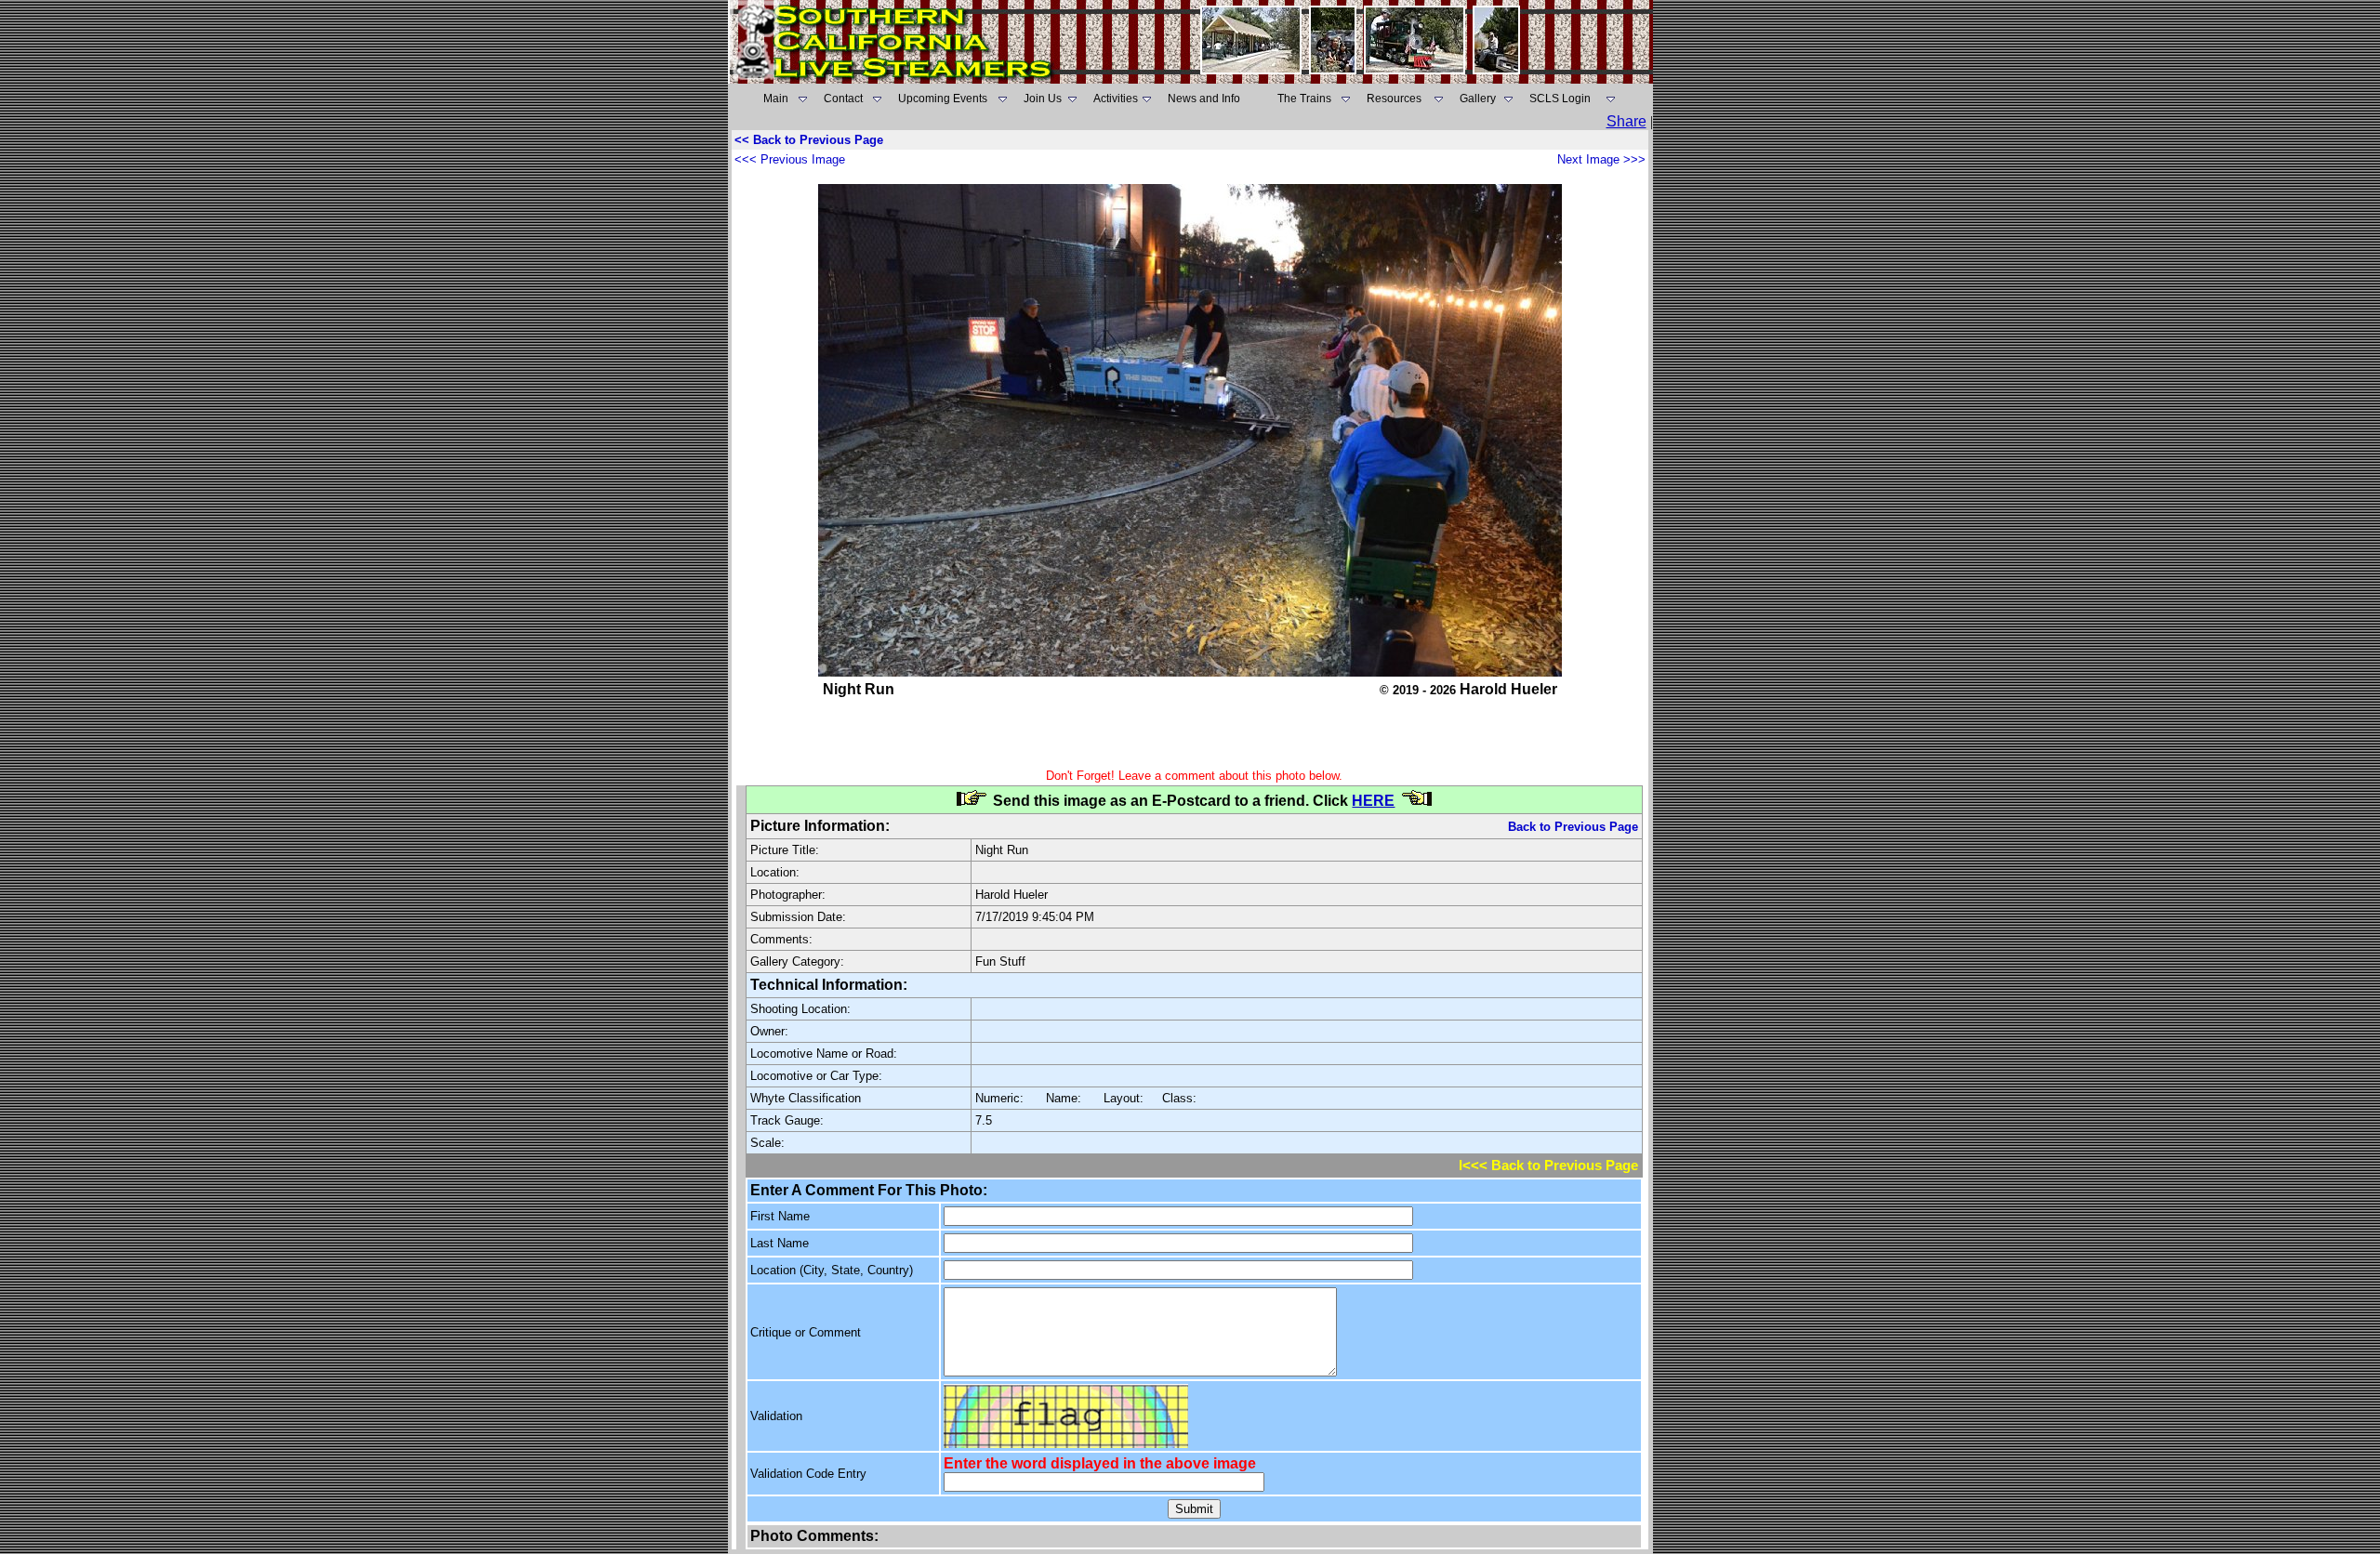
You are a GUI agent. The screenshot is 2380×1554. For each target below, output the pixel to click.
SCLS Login (1560, 99)
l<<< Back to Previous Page (1548, 1165)
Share (1626, 121)
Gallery (1478, 99)
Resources (1394, 99)
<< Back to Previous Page (809, 140)
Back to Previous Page (1573, 827)
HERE (1373, 801)
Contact (843, 99)
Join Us (1043, 99)
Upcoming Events (943, 99)
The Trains (1304, 99)
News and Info (1204, 99)
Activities (1116, 99)
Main (776, 99)
